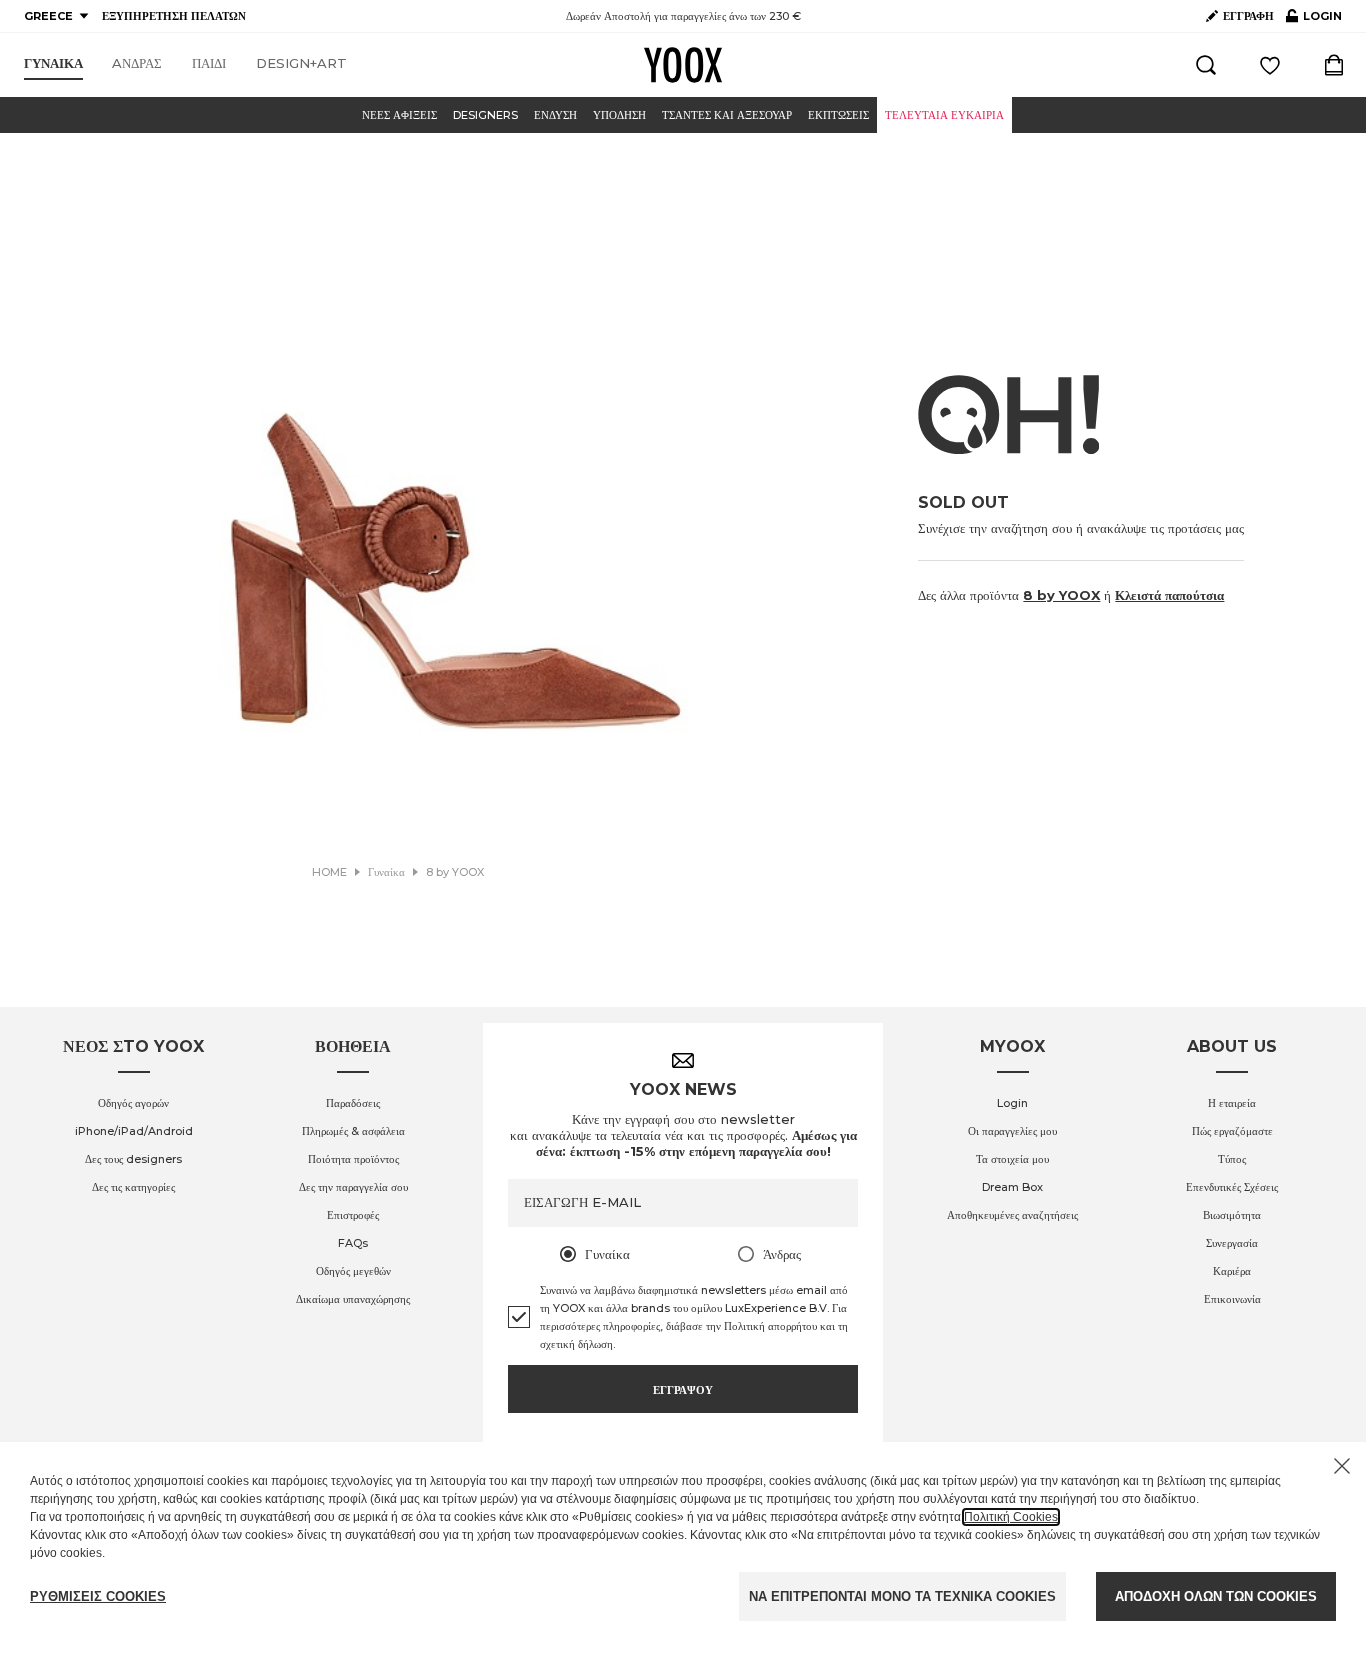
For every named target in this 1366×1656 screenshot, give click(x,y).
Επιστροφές (353, 1215)
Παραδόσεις (353, 1103)
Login (1012, 1103)
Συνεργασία (1232, 1243)
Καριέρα (1232, 1271)
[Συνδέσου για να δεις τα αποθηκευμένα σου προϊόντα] (1270, 65)
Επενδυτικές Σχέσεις (1232, 1187)
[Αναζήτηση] (1206, 65)
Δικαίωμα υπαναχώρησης (353, 1299)
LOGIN (1314, 20)
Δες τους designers (133, 1159)
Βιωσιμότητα (1232, 1215)
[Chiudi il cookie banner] (1342, 1466)
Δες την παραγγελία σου (353, 1187)
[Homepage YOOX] (683, 65)
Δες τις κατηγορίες (133, 1187)
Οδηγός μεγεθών (353, 1271)
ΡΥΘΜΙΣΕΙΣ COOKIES (98, 1596)
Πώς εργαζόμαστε (1232, 1131)
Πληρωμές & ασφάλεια (353, 1131)
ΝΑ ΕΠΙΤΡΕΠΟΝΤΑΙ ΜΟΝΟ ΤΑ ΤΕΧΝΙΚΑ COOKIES (902, 1596)
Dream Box (1012, 1187)
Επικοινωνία (1232, 1299)
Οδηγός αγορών (133, 1103)
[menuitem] (53, 64)
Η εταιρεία (1232, 1103)
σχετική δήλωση (576, 1344)
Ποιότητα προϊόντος (353, 1159)
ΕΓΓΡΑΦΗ (1248, 16)
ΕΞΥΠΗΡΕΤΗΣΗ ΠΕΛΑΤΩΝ (174, 16)
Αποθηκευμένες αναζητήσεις (1012, 1215)
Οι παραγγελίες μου (1012, 1131)
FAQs (353, 1243)
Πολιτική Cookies (1011, 1517)
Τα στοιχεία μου (1012, 1159)
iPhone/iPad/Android (134, 1131)
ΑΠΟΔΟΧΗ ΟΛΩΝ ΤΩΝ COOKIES (1216, 1596)
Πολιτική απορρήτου (770, 1326)
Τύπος (1232, 1159)
